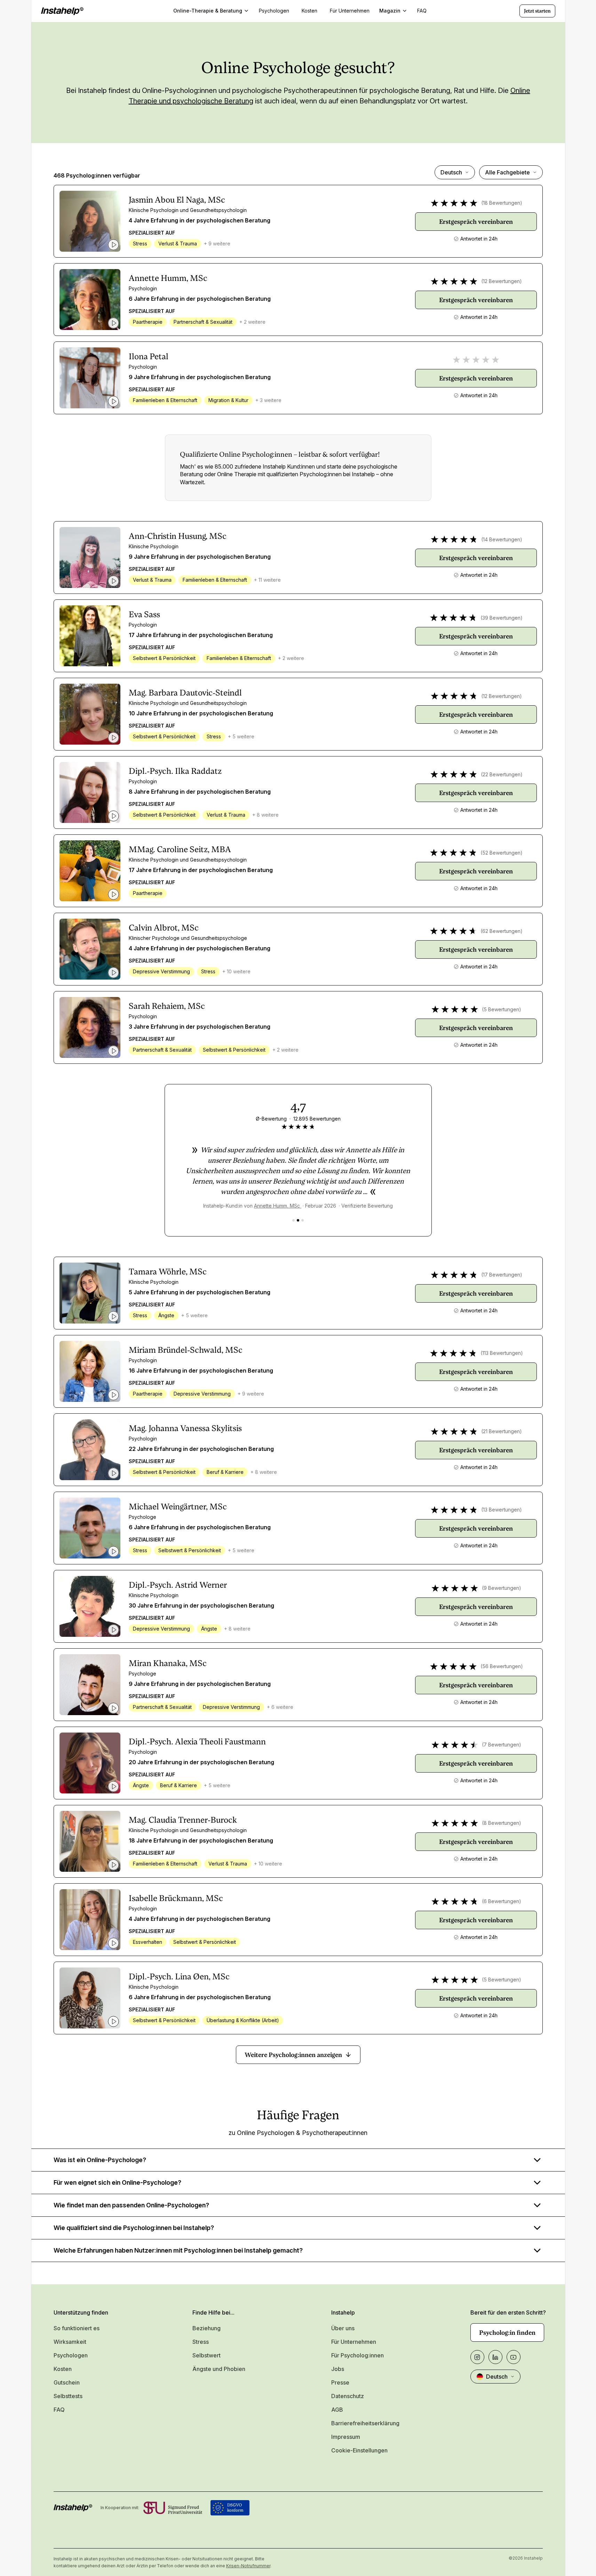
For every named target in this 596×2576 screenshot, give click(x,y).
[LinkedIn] (495, 2357)
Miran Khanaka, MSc (168, 1663)
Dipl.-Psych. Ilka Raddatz (175, 771)
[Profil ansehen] (90, 221)
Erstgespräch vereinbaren (476, 222)
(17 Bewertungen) (502, 1275)
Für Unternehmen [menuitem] (350, 11)
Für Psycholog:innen (357, 2355)
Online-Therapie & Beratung (208, 11)
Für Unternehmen (354, 2342)
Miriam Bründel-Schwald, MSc (186, 1350)
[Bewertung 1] (293, 1220)
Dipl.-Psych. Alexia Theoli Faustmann (197, 1742)
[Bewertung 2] (298, 1220)
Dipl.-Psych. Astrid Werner (178, 1585)
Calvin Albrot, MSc (164, 928)
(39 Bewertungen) (502, 618)
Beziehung (206, 2328)
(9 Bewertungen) (502, 1588)
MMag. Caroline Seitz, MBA (180, 849)
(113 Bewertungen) (502, 1353)
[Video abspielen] (113, 245)
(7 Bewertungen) (502, 1745)
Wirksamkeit (70, 2342)
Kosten (63, 2369)
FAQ (59, 2410)
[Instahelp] (62, 11)
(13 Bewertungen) (502, 1510)
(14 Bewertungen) (502, 539)
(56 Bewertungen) (502, 1666)
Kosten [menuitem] (309, 11)
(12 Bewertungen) (502, 281)
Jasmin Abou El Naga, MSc (177, 200)
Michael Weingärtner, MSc (178, 1507)
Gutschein (67, 2382)
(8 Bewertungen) (502, 1823)
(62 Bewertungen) (502, 931)
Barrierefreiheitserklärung (365, 2423)
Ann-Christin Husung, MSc (178, 536)
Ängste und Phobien (219, 2369)
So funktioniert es (77, 2328)
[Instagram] (477, 2357)
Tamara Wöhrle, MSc (168, 1272)
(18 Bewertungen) (502, 203)
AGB (337, 2410)
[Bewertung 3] (303, 1220)
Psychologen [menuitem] (274, 11)
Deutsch (451, 172)
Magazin (390, 11)
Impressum (346, 2437)
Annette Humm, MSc (168, 278)
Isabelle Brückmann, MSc (176, 1898)
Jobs (338, 2369)
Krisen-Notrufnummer (248, 2566)
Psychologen (71, 2355)
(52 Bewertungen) (502, 853)
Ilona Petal (149, 356)
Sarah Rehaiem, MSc (167, 1006)
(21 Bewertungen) (502, 1431)
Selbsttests (68, 2396)
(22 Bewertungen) (502, 774)
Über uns (343, 2328)
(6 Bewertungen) (502, 1901)
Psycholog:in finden (507, 2332)
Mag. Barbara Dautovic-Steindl (185, 693)
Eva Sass (144, 614)
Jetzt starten (537, 11)
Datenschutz (348, 2396)
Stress (201, 2342)
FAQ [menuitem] (422, 11)
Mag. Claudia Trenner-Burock (183, 1820)
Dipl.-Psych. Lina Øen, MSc (179, 1977)
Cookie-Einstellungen (359, 2450)
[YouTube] (514, 2357)
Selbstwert (206, 2355)
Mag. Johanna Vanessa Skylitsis (185, 1428)
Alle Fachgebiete (507, 172)
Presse (340, 2382)
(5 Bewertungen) (502, 1009)
